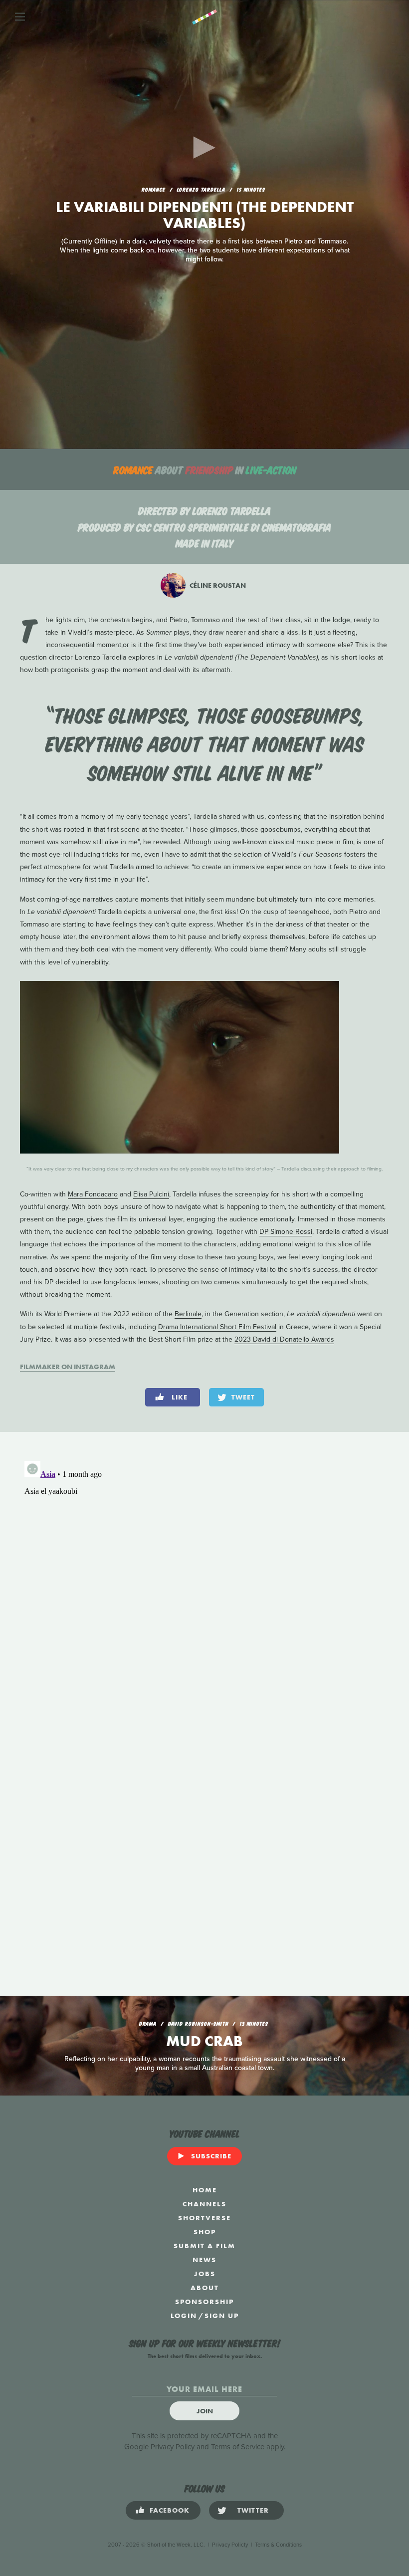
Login (184, 2316)
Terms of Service (238, 2447)
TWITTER (253, 2510)
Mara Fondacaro (93, 1194)
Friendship (209, 469)
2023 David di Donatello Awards (284, 1339)
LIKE (180, 1397)
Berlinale (188, 1314)
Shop (205, 2232)
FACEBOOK (170, 2510)
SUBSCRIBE (211, 2156)
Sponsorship (204, 2302)
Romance (133, 469)
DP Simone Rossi (286, 1232)
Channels (204, 2204)
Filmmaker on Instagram (68, 1367)
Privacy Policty (230, 2545)
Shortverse (204, 2218)
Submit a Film (204, 2246)
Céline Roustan (217, 585)
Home (205, 2190)
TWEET (243, 1397)
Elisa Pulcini (151, 1194)
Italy (223, 543)
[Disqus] (204, 1582)
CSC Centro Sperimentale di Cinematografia (234, 527)
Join (205, 2411)
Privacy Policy (173, 2447)
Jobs (205, 2274)
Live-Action (271, 469)
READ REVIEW (205, 264)
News (204, 2260)
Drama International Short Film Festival (217, 1327)
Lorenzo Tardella (232, 510)
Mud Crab (204, 2041)
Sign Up (222, 2316)
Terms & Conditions (278, 2545)
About (205, 2288)
